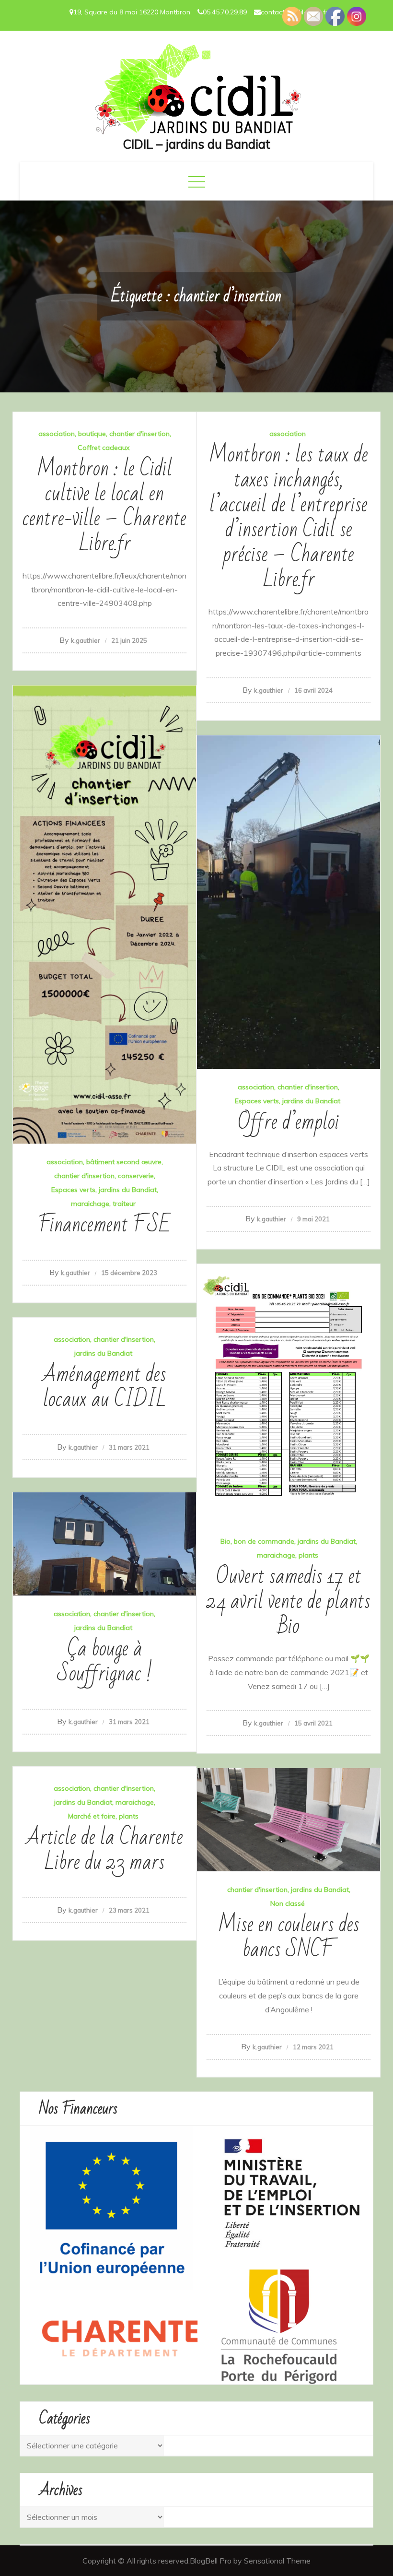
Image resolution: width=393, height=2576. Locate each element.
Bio (225, 1541)
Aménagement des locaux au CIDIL (104, 1387)
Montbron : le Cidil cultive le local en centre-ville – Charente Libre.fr (104, 506)
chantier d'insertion (139, 434)
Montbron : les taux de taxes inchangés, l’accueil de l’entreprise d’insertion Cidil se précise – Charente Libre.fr (289, 517)
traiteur (124, 1204)
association (57, 434)
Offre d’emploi (289, 1122)
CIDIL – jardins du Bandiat (196, 144)
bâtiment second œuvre (124, 1162)
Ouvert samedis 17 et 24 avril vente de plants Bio (289, 1601)
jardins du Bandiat (128, 1190)
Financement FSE (104, 1225)
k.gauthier (86, 640)
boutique (92, 434)
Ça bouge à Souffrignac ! (105, 1661)
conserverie (136, 1176)
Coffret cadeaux (104, 448)
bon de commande (264, 1541)
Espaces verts (73, 1190)
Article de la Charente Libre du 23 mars (105, 1850)
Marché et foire (92, 1816)
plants (308, 1555)
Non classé (288, 1903)
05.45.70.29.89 (225, 12)
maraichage (90, 1204)
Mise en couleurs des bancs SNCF (289, 1937)
